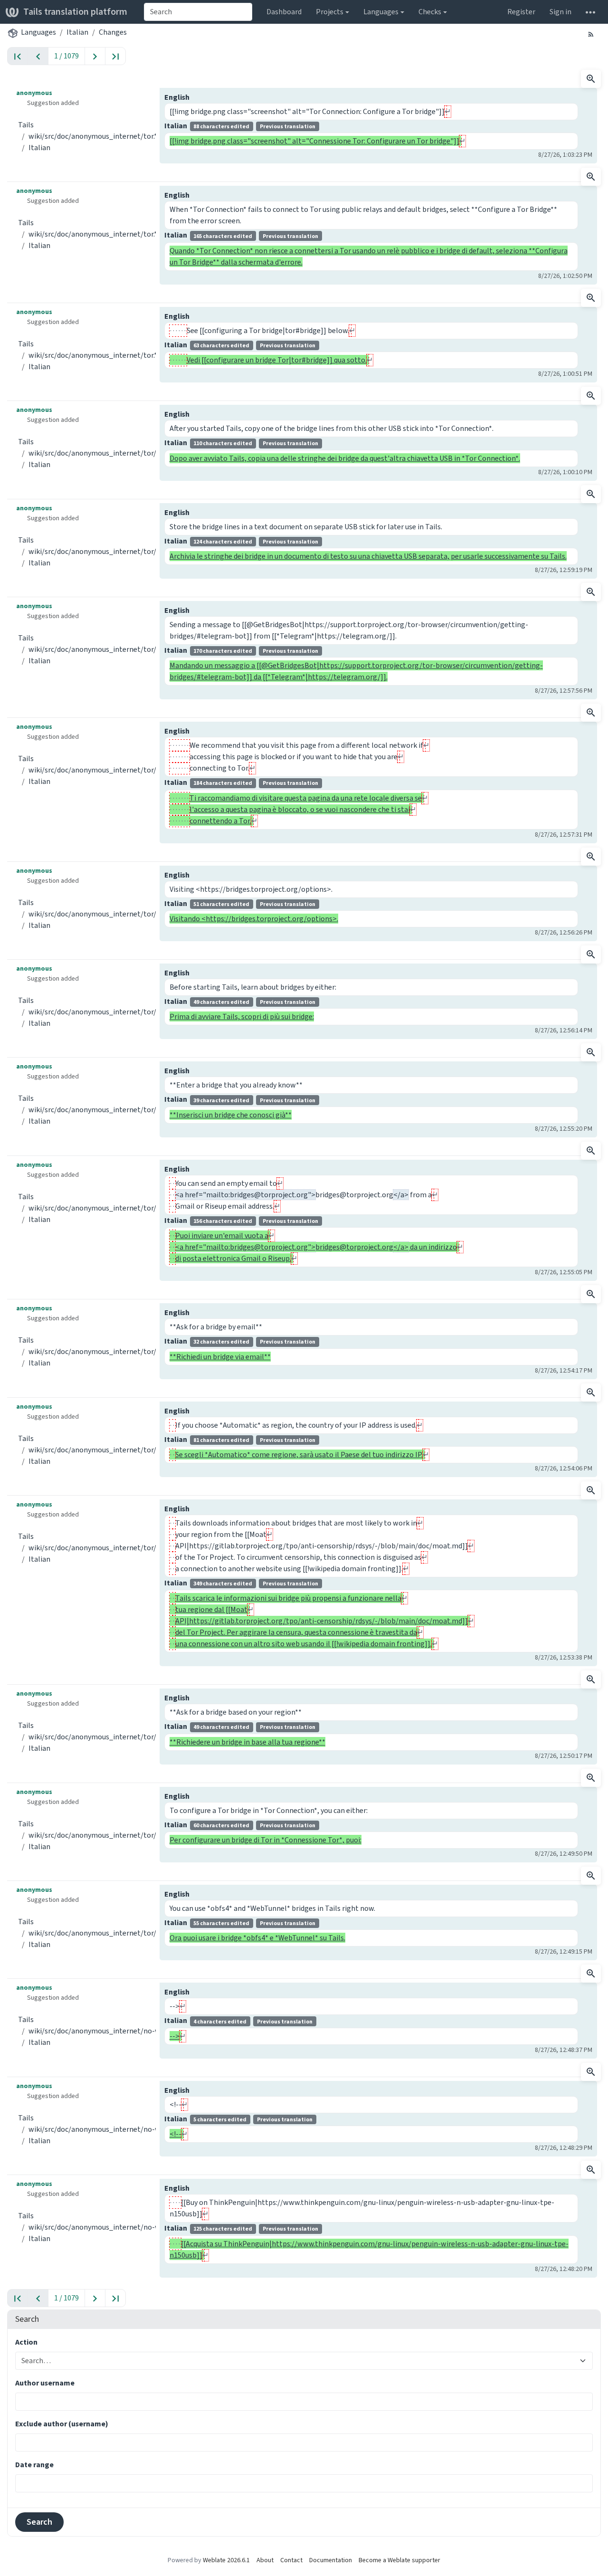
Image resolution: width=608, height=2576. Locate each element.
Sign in (560, 12)
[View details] (591, 79)
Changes (113, 32)
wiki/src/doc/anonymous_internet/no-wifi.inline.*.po (115, 2031)
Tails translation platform (75, 12)
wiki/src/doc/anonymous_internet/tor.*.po (98, 136)
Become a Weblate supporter (399, 2560)
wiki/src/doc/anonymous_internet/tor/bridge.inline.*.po (120, 453)
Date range (34, 2465)
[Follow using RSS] (591, 34)
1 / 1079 (66, 56)
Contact (291, 2560)
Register (521, 12)
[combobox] (198, 12)
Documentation (331, 2560)
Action (26, 2342)
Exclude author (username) (62, 2424)
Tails (26, 125)
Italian (77, 32)
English (177, 97)
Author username (45, 2383)
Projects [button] (330, 12)
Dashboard (284, 12)
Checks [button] (430, 12)
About (265, 2560)
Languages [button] (381, 12)
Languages (38, 32)
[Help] (590, 12)
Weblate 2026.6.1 (226, 2560)
